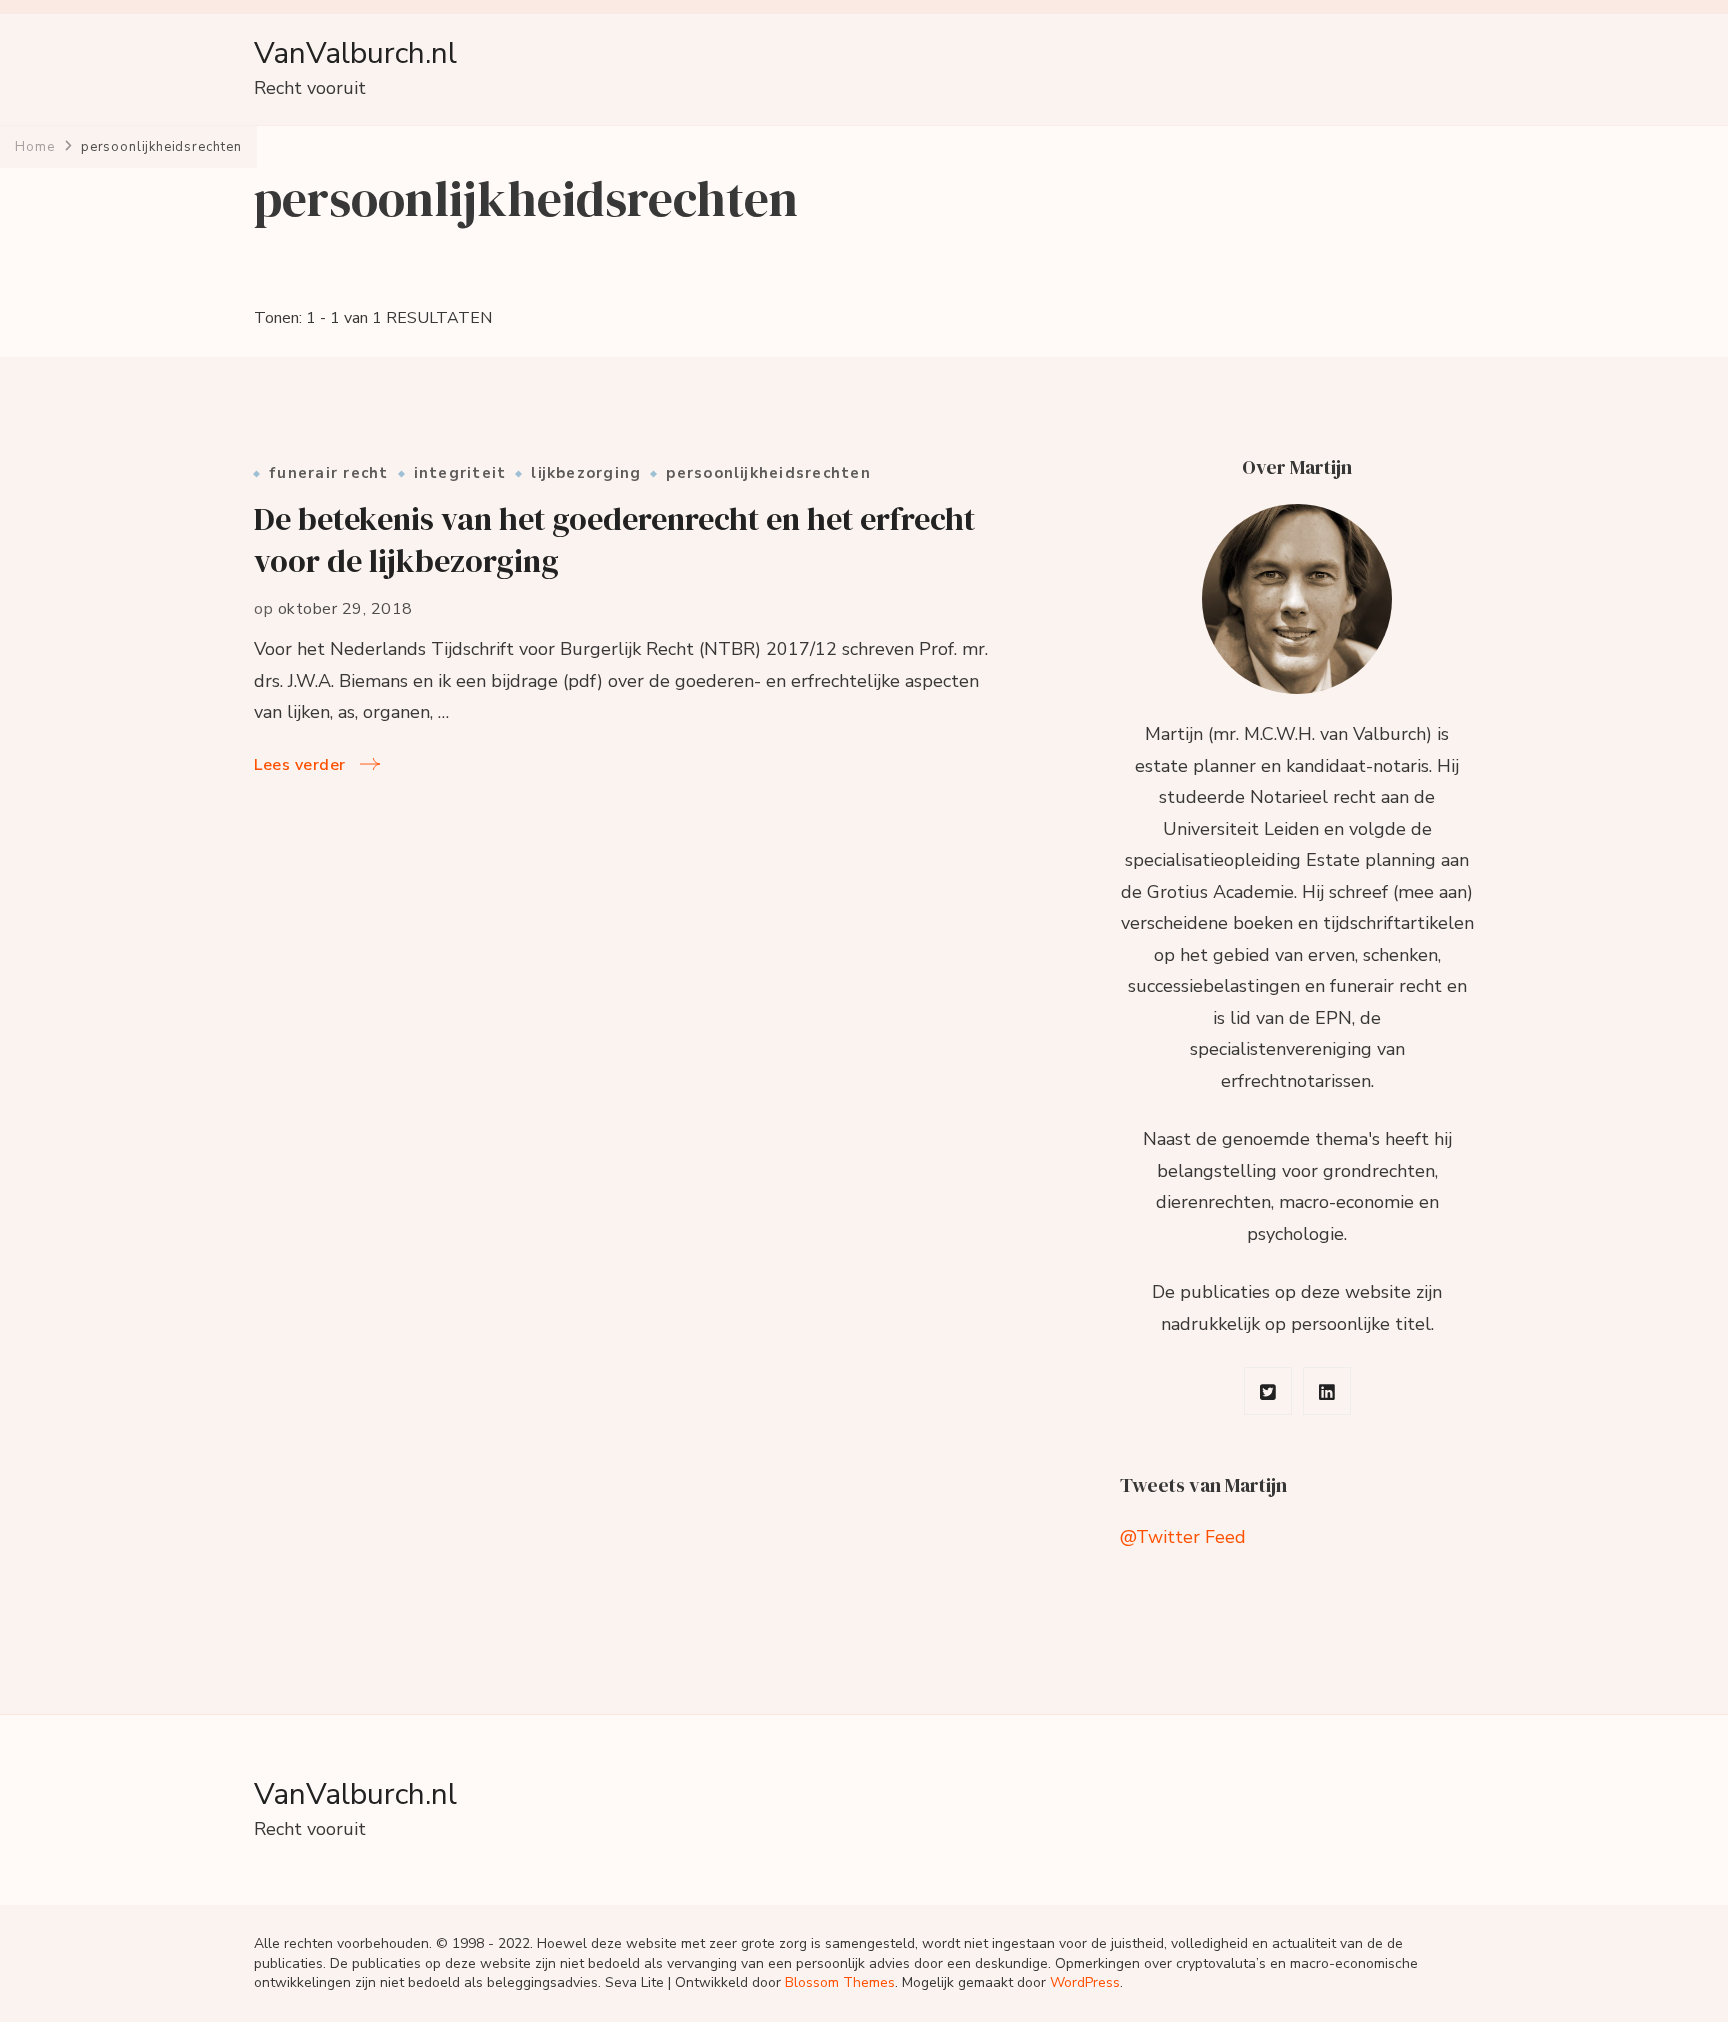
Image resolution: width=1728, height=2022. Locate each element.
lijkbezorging (586, 473)
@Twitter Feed (1183, 1537)
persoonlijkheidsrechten (768, 473)
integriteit (460, 473)
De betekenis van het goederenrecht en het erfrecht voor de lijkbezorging (614, 540)
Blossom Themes (840, 1982)
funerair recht (329, 473)
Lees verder (300, 765)
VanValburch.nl (355, 53)
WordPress (1085, 1982)
